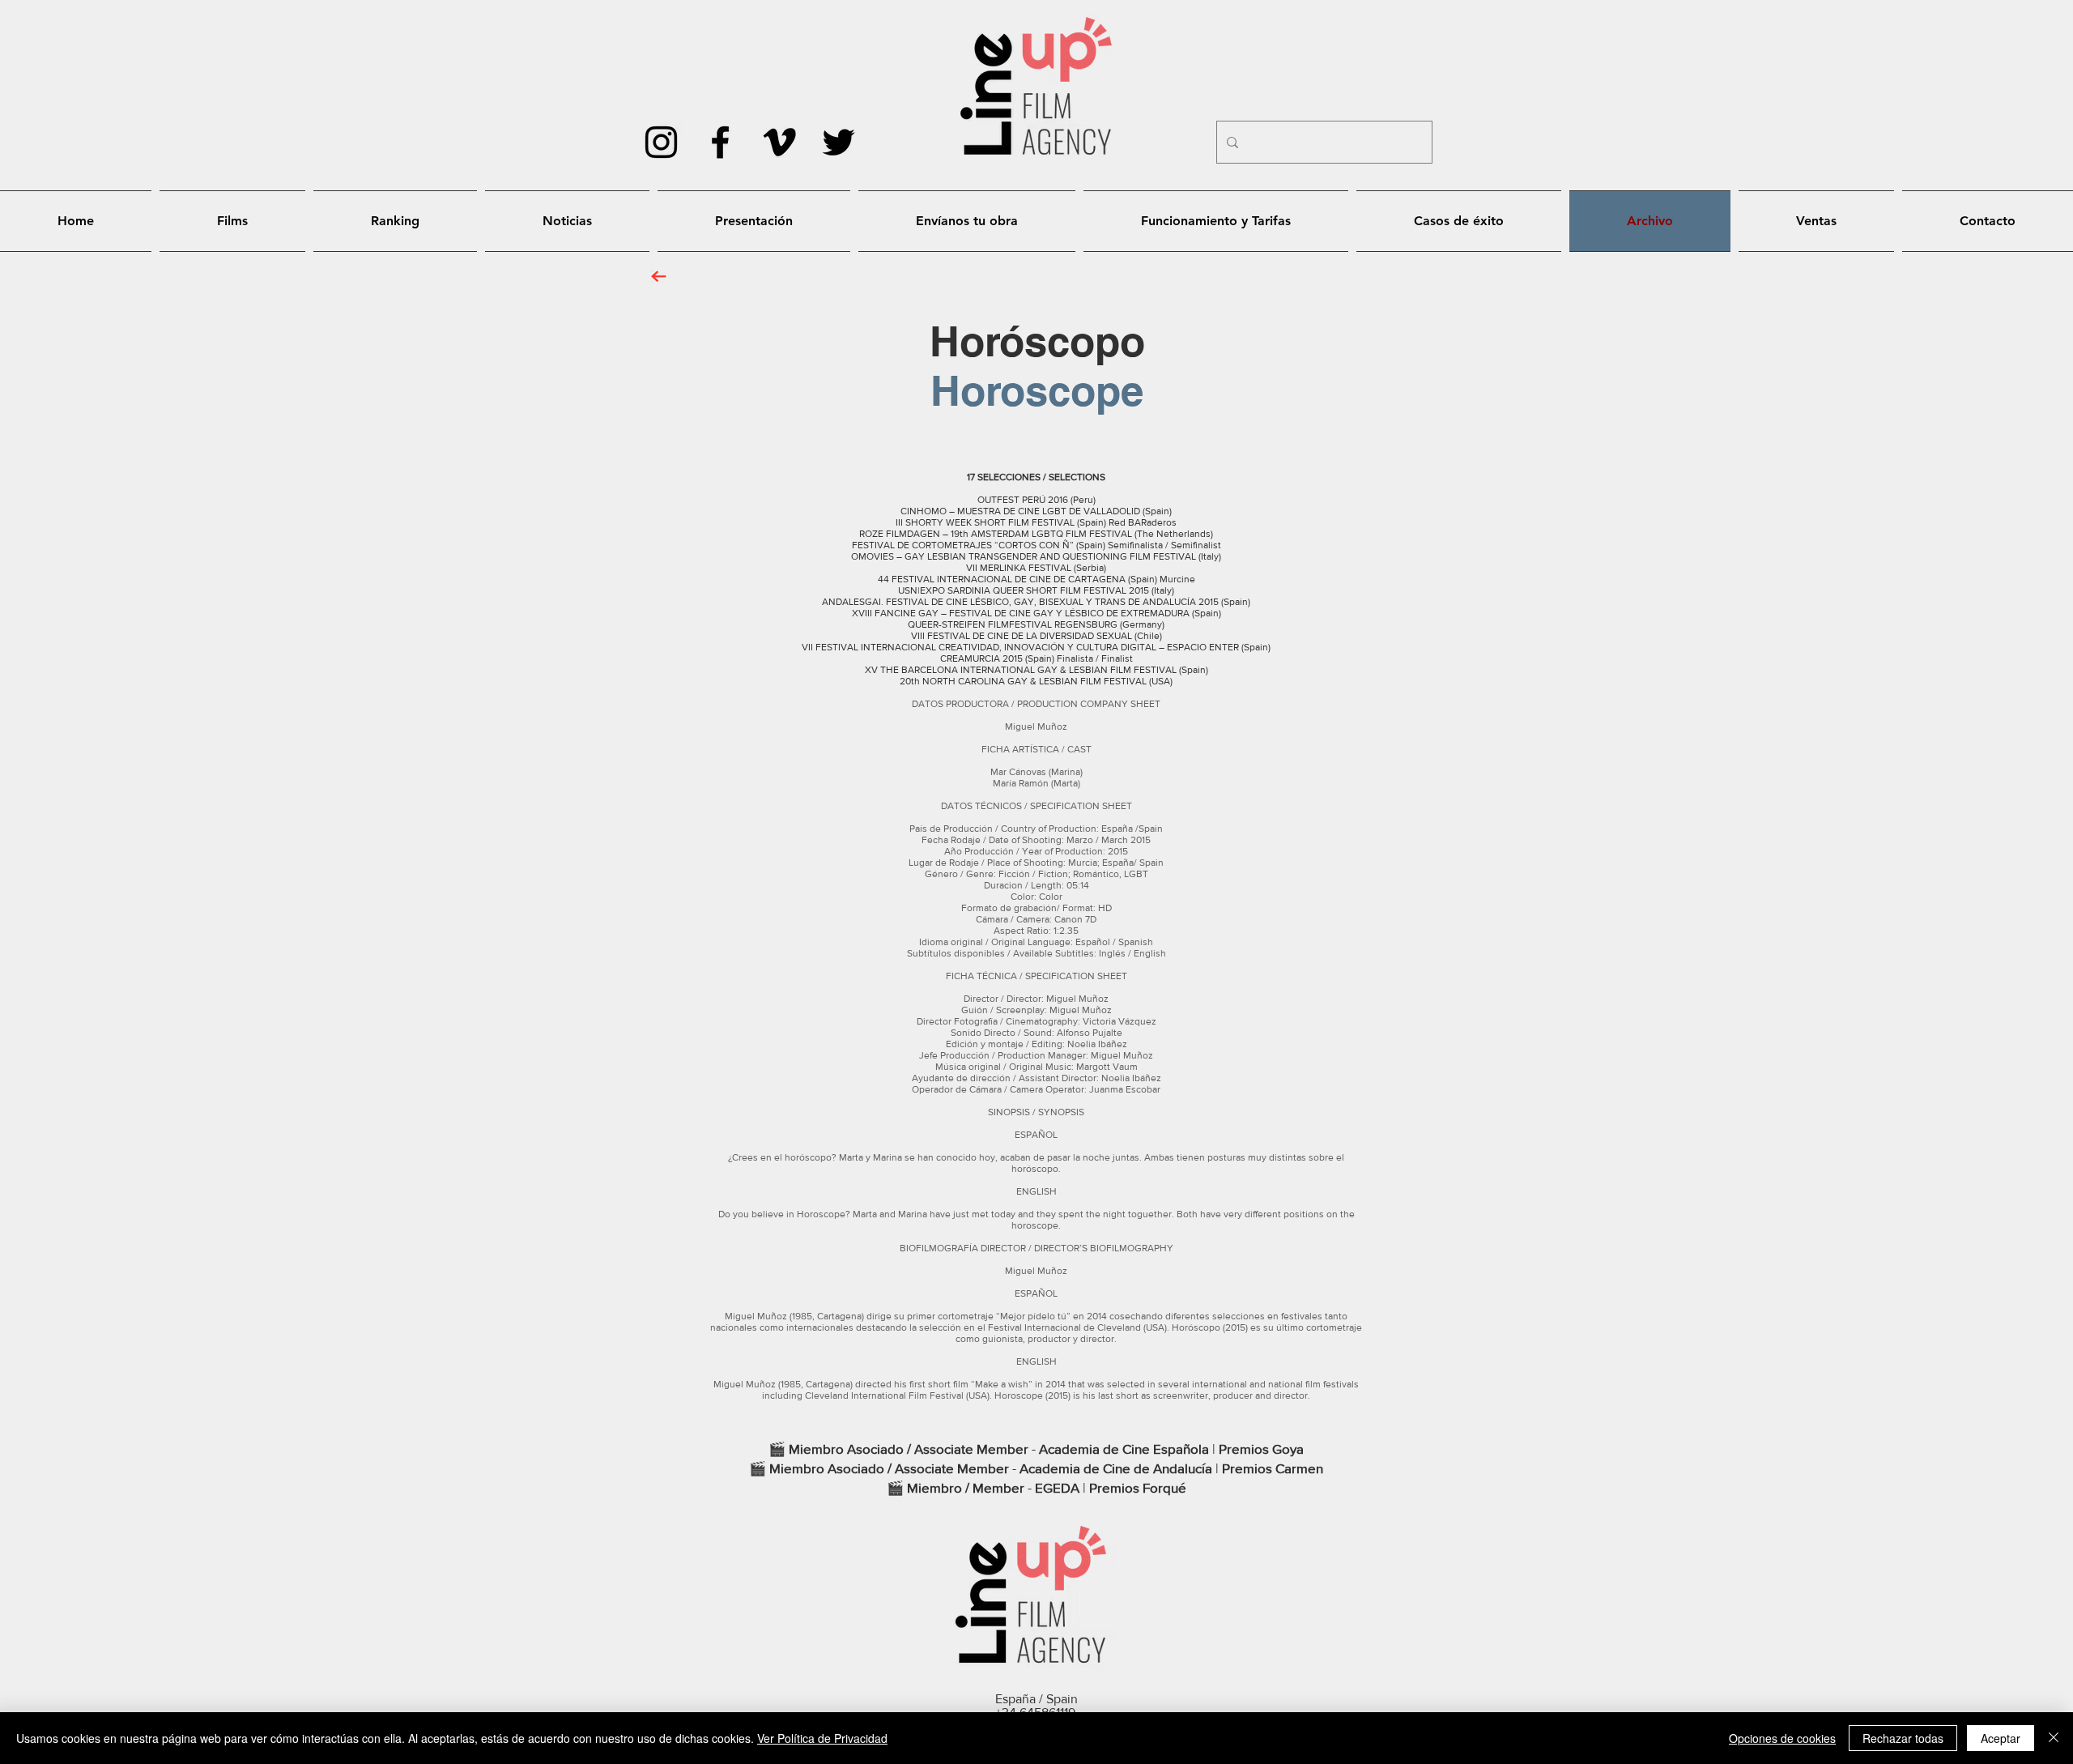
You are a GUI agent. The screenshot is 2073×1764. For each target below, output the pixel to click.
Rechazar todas (1903, 1738)
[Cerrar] (2054, 1738)
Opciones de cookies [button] (1782, 1738)
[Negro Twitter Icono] (839, 142)
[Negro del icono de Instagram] (661, 142)
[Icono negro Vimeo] (779, 142)
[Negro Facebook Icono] (720, 142)
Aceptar (2001, 1738)
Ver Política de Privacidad (822, 1738)
